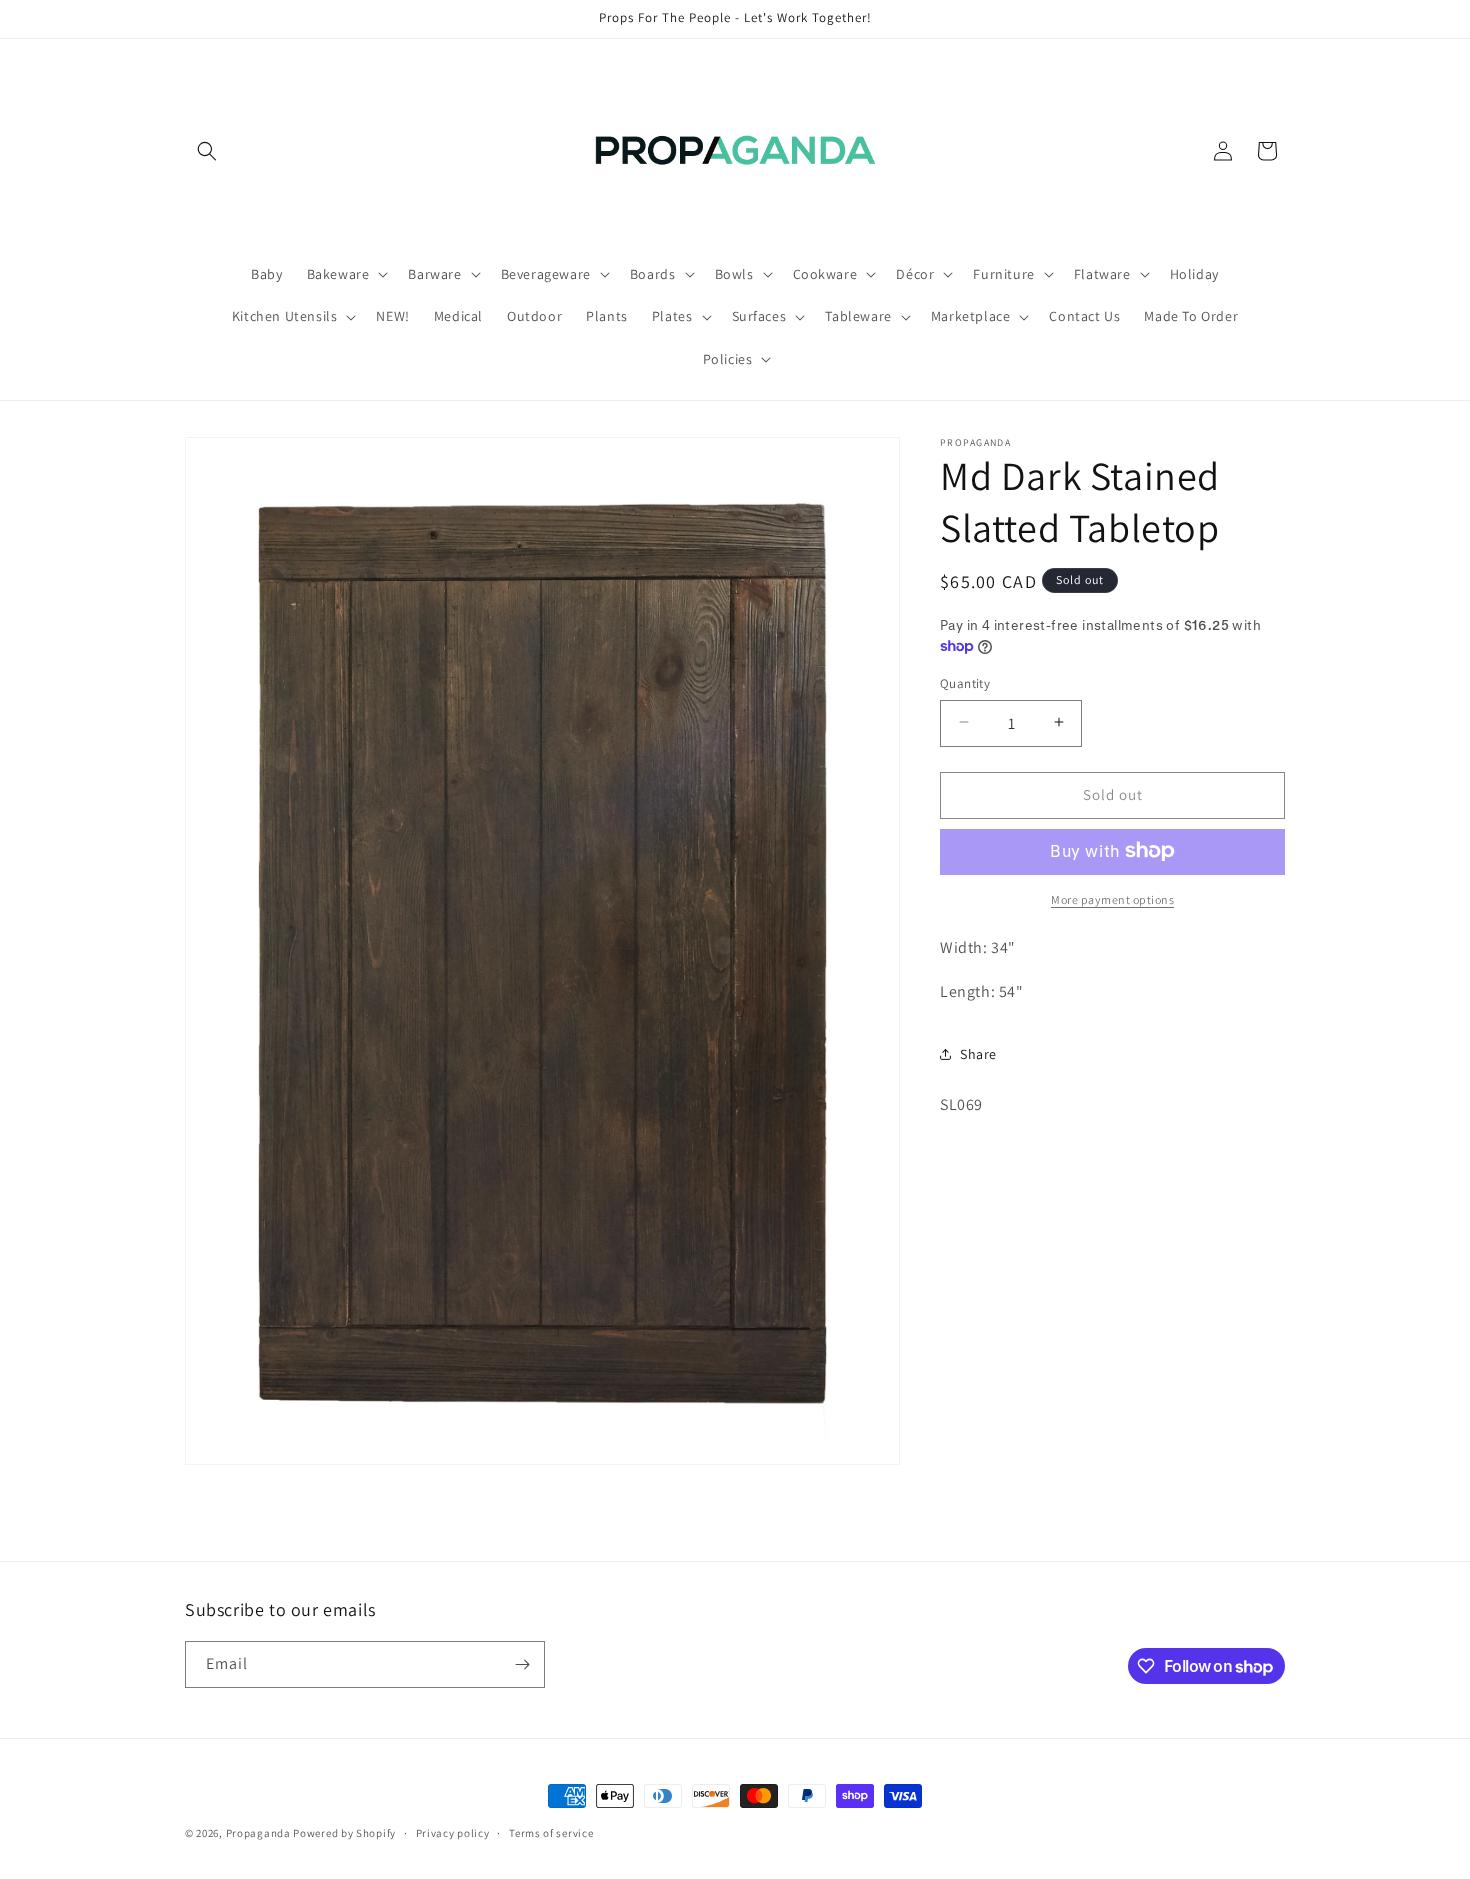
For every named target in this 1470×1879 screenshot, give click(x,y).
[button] (207, 151)
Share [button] (978, 1053)
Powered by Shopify (344, 1833)
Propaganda (258, 1833)
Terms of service (551, 1833)
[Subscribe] (522, 1664)
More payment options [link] (1112, 898)
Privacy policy (453, 1833)
